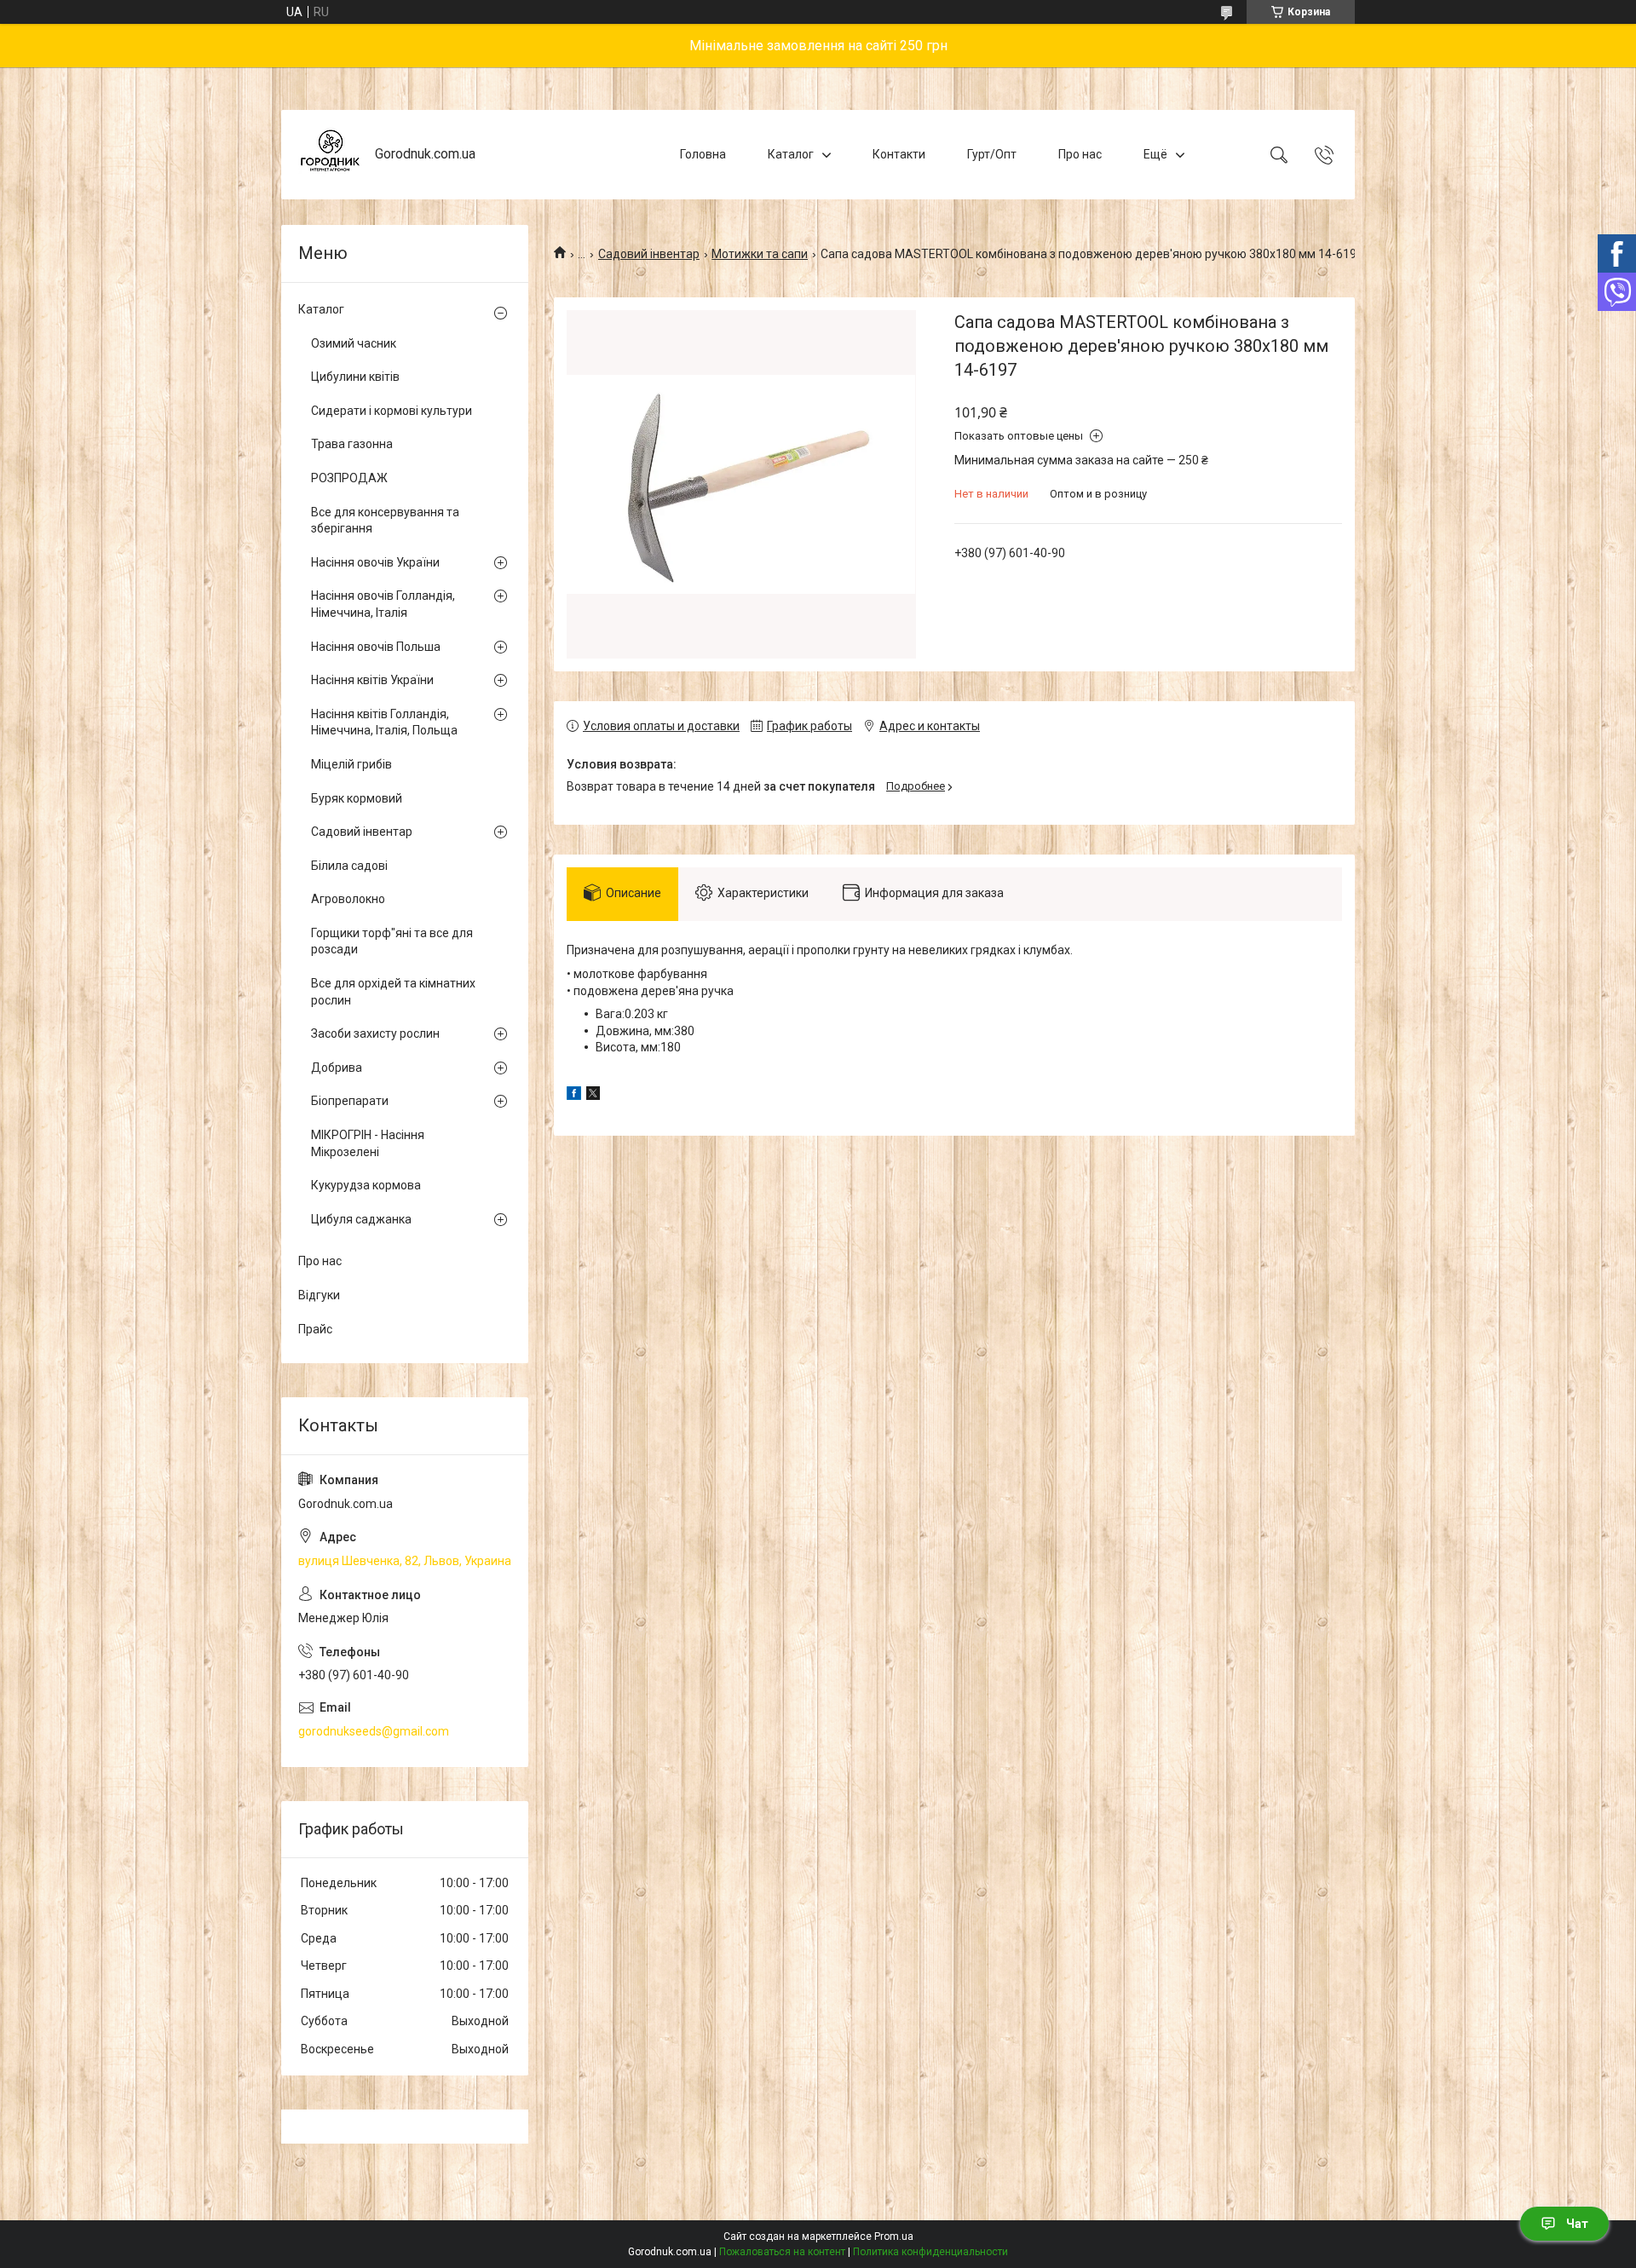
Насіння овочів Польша (376, 647)
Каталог (791, 154)
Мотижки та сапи (760, 254)
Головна (703, 154)
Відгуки (319, 1295)
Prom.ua (894, 2236)
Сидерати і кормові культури (392, 411)
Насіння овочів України (375, 562)
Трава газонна (352, 444)
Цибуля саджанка (361, 1219)
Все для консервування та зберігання (385, 521)
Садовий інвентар (649, 254)
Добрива (337, 1068)
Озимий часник (354, 343)
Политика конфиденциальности (930, 2252)
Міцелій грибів (351, 764)
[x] (593, 1096)
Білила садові (349, 866)
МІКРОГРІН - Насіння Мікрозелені (368, 1143)
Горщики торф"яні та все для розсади (392, 941)
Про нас (1080, 154)
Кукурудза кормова (366, 1185)
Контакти (899, 154)
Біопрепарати (350, 1101)
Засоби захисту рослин (375, 1033)
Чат (1577, 2224)
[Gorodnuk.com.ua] (330, 155)
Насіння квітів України (372, 680)
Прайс (315, 1329)
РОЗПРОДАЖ (349, 478)
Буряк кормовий (357, 798)
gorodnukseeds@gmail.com (374, 1731)
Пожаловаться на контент (782, 2252)
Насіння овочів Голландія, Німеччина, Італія (383, 604)
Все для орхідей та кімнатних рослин (393, 992)
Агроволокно (348, 899)
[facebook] (574, 1096)
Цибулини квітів (355, 377)
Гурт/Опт (992, 154)
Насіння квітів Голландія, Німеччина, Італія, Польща (384, 722)
